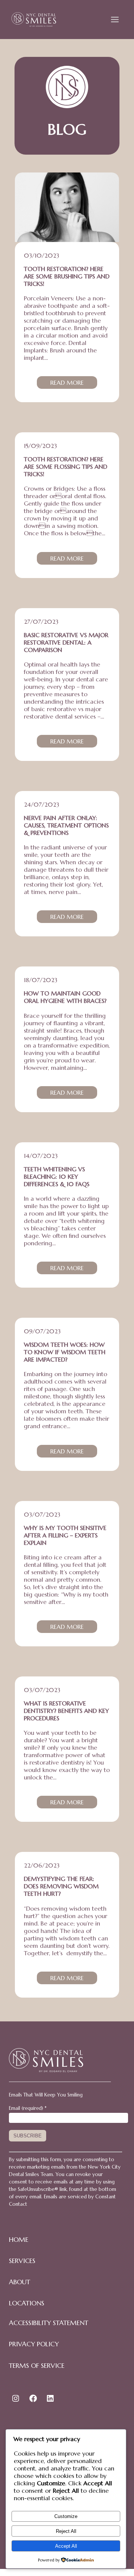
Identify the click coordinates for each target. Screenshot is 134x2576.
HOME (19, 2240)
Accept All (66, 2546)
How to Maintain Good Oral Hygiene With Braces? (65, 997)
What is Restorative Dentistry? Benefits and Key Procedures (66, 1711)
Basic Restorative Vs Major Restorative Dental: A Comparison (66, 642)
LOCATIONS (27, 2303)
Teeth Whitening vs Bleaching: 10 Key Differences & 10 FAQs (57, 1176)
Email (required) (28, 2108)
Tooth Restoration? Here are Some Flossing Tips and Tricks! (66, 467)
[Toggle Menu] (115, 20)
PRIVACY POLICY (34, 2344)
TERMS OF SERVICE (37, 2366)
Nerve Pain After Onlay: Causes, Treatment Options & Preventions (66, 825)
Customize (66, 2516)
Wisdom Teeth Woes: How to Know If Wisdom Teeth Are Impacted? (65, 1352)
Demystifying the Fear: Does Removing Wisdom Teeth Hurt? (61, 1886)
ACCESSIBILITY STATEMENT (49, 2323)
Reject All (66, 2531)
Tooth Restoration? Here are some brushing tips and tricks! (67, 276)
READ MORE (74, 384)
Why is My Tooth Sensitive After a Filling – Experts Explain (65, 1535)
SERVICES (22, 2261)
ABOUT (20, 2282)
